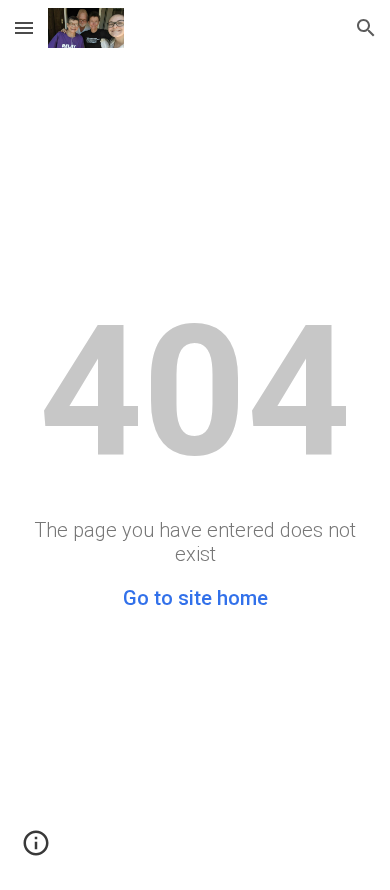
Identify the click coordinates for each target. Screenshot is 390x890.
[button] (24, 27)
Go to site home (195, 598)
